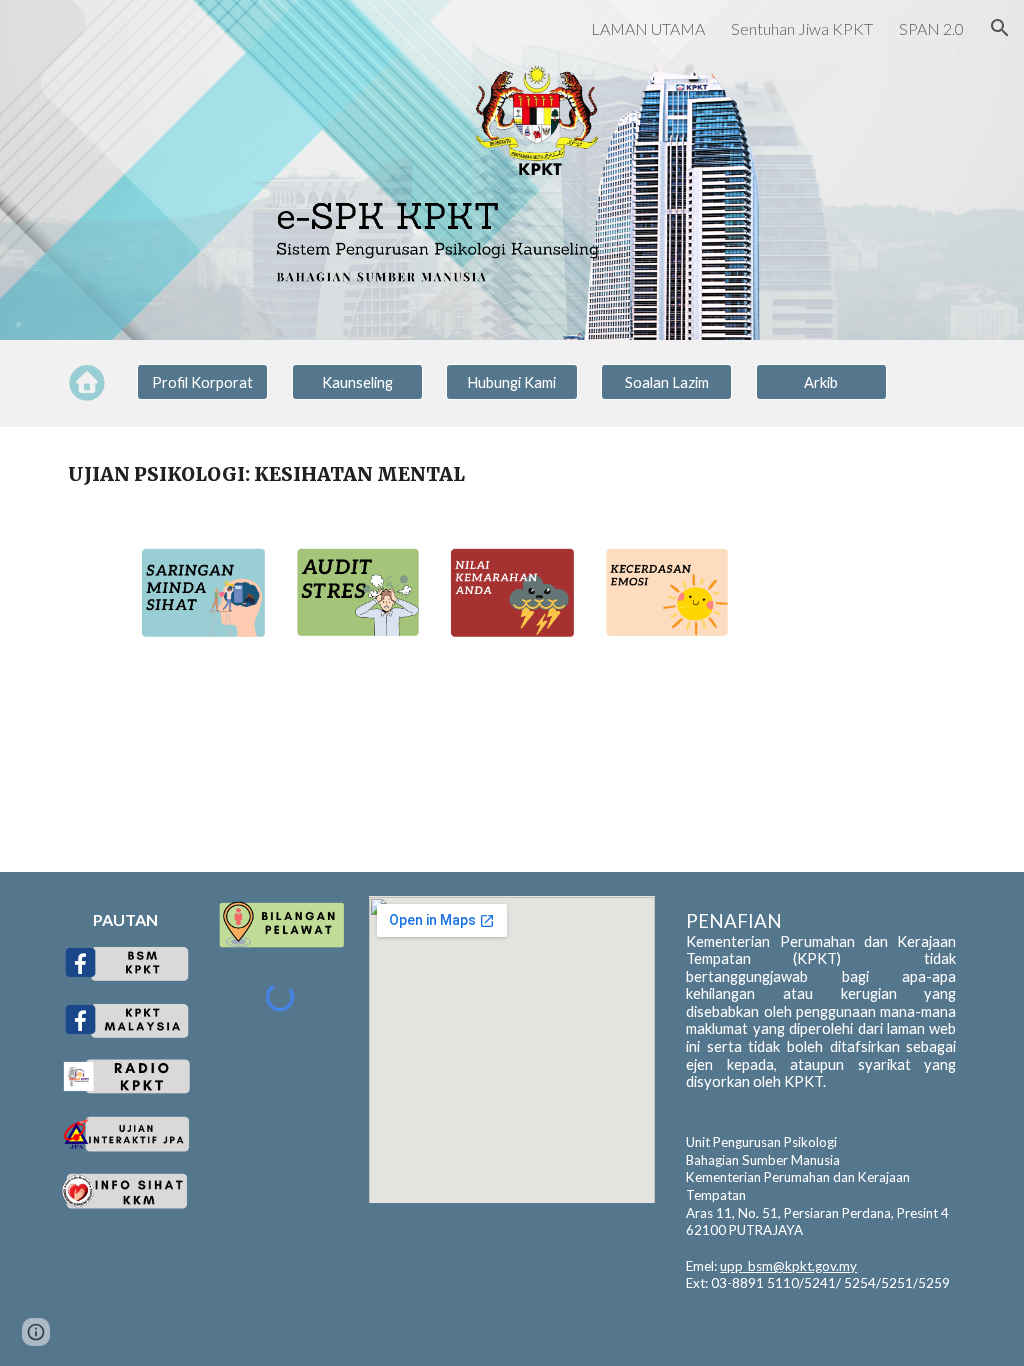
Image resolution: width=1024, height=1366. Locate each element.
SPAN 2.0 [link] (931, 28)
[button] (1000, 28)
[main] (512, 474)
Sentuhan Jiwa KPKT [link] (802, 28)
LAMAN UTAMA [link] (648, 28)
